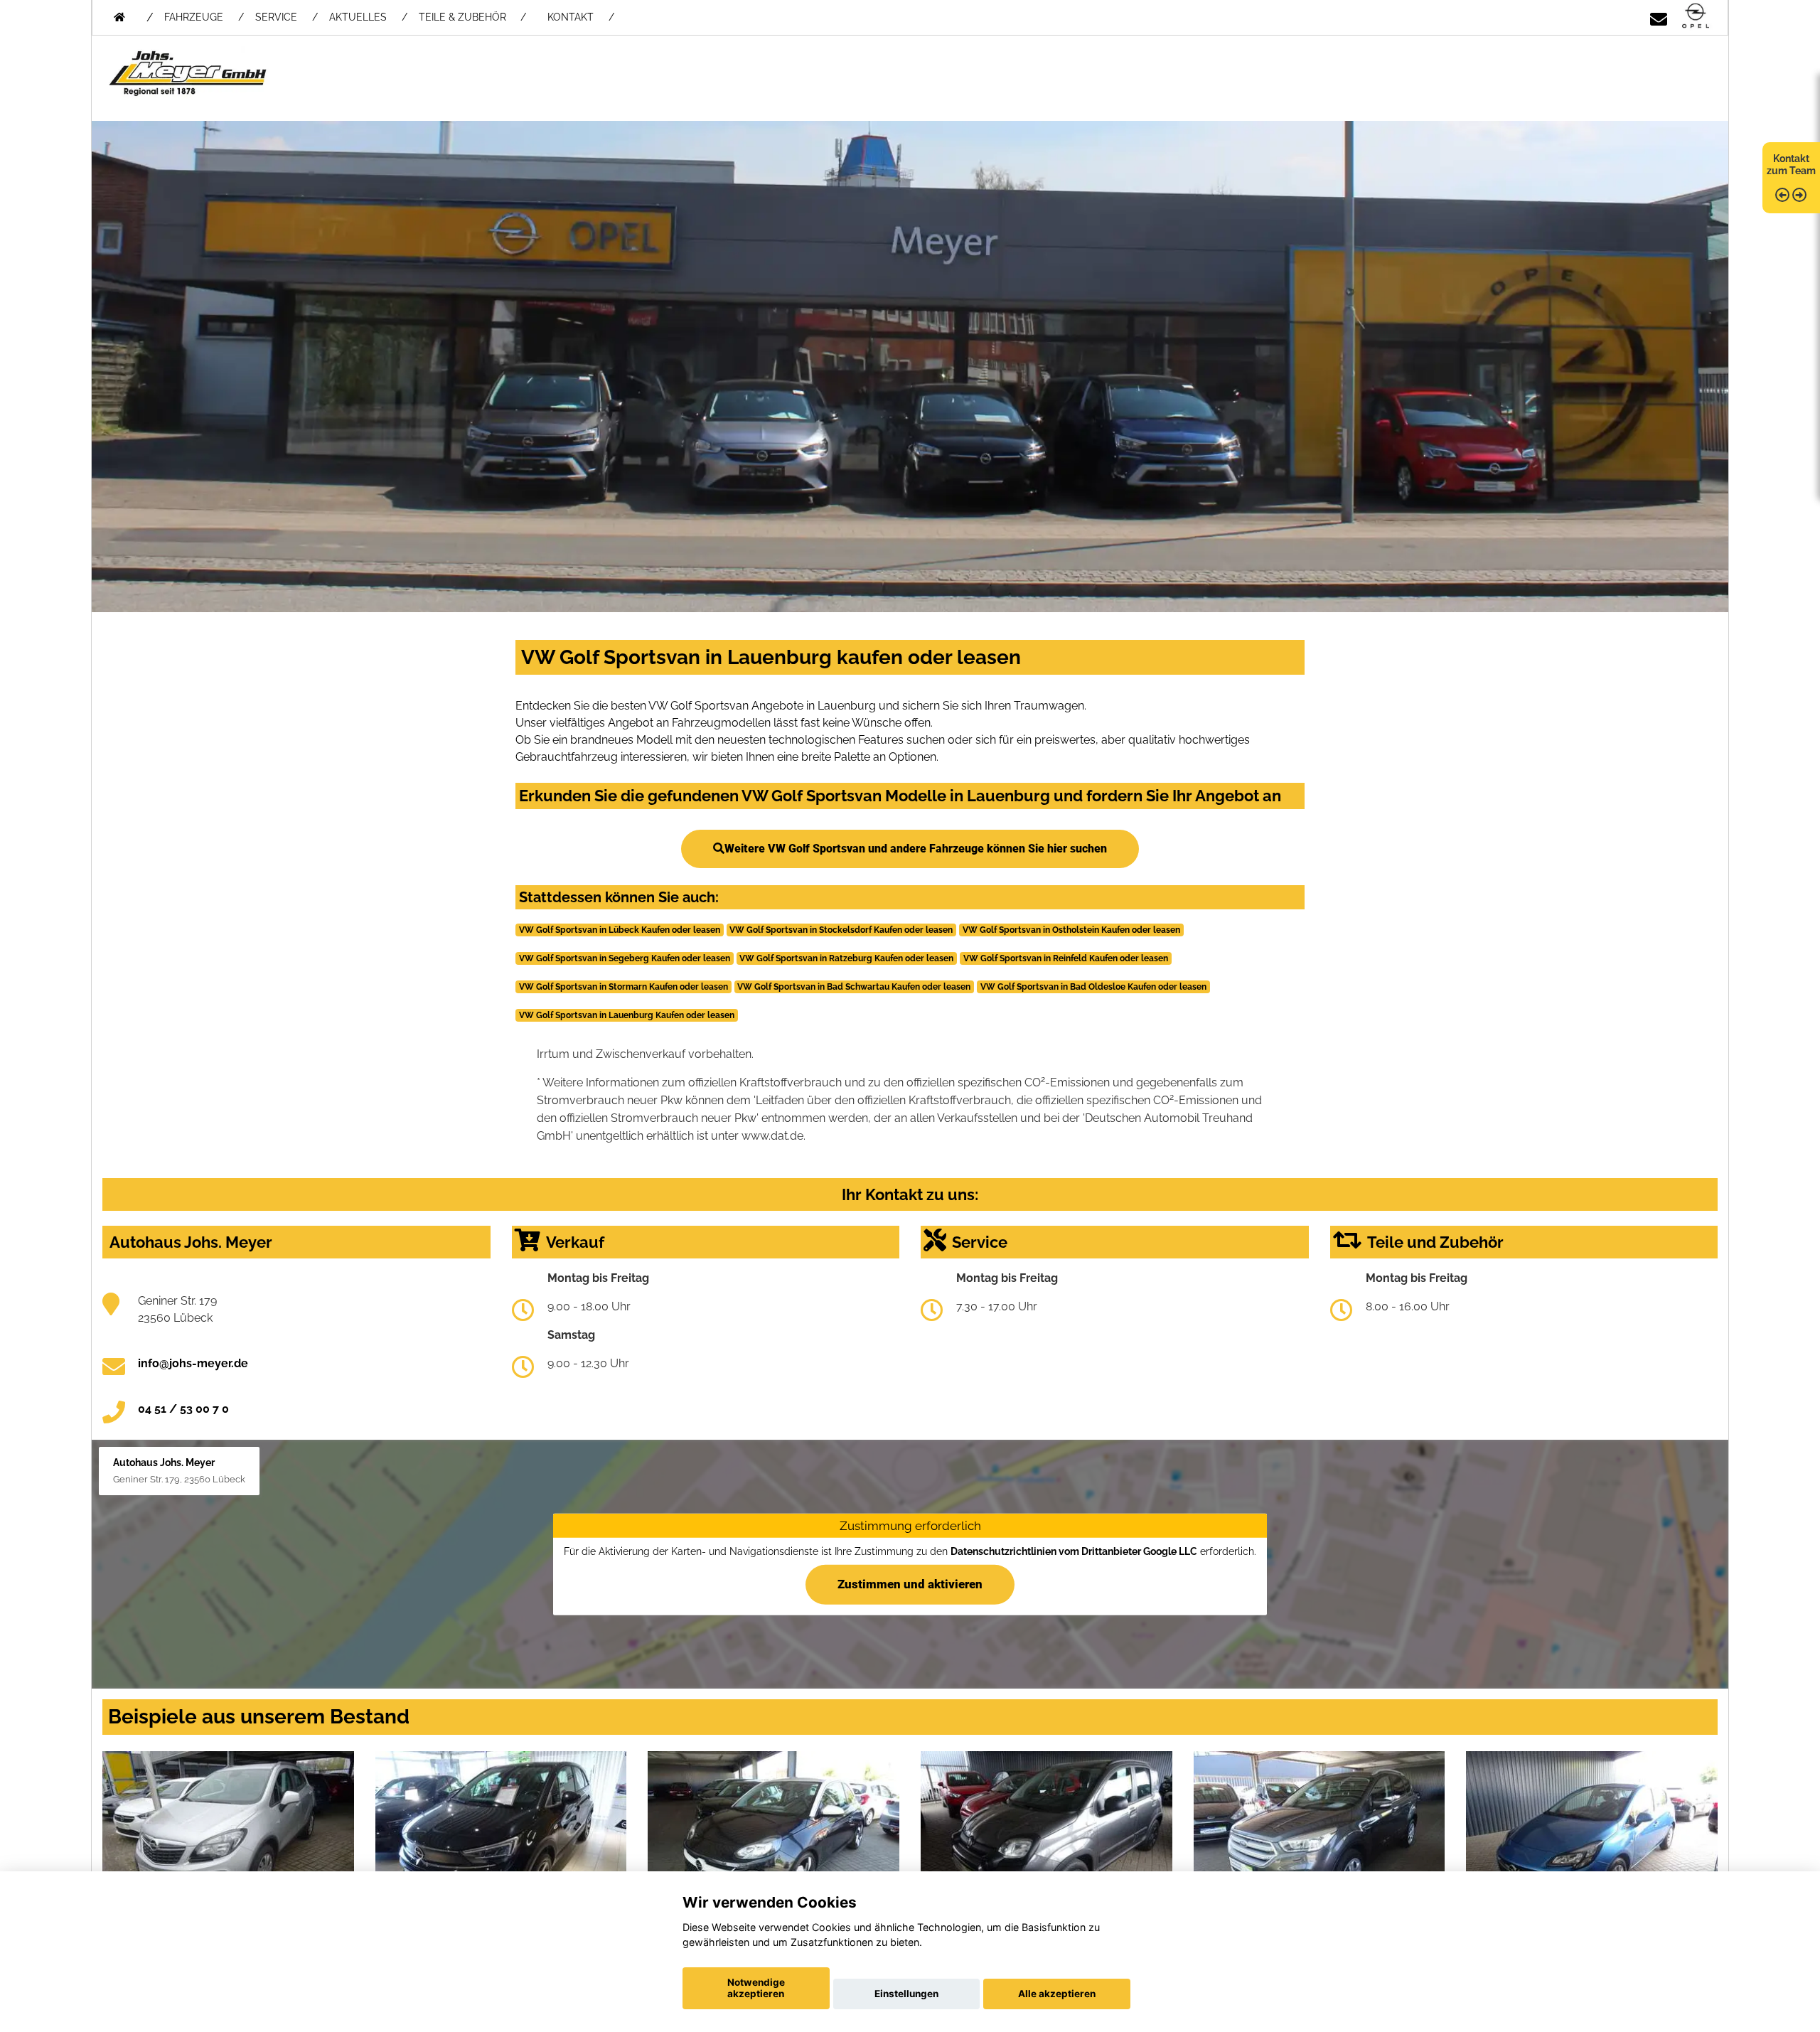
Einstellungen (906, 1994)
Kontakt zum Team (1791, 165)
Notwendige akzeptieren (756, 1988)
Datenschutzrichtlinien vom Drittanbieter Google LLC (1074, 1551)
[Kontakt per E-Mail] (1659, 17)
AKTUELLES (358, 17)
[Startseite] (1696, 17)
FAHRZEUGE (194, 17)
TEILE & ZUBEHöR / (472, 17)
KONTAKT (571, 17)
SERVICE (276, 17)
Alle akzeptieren (1057, 1994)
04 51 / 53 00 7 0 (183, 1409)
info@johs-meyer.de (193, 1363)
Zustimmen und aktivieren (910, 1584)
